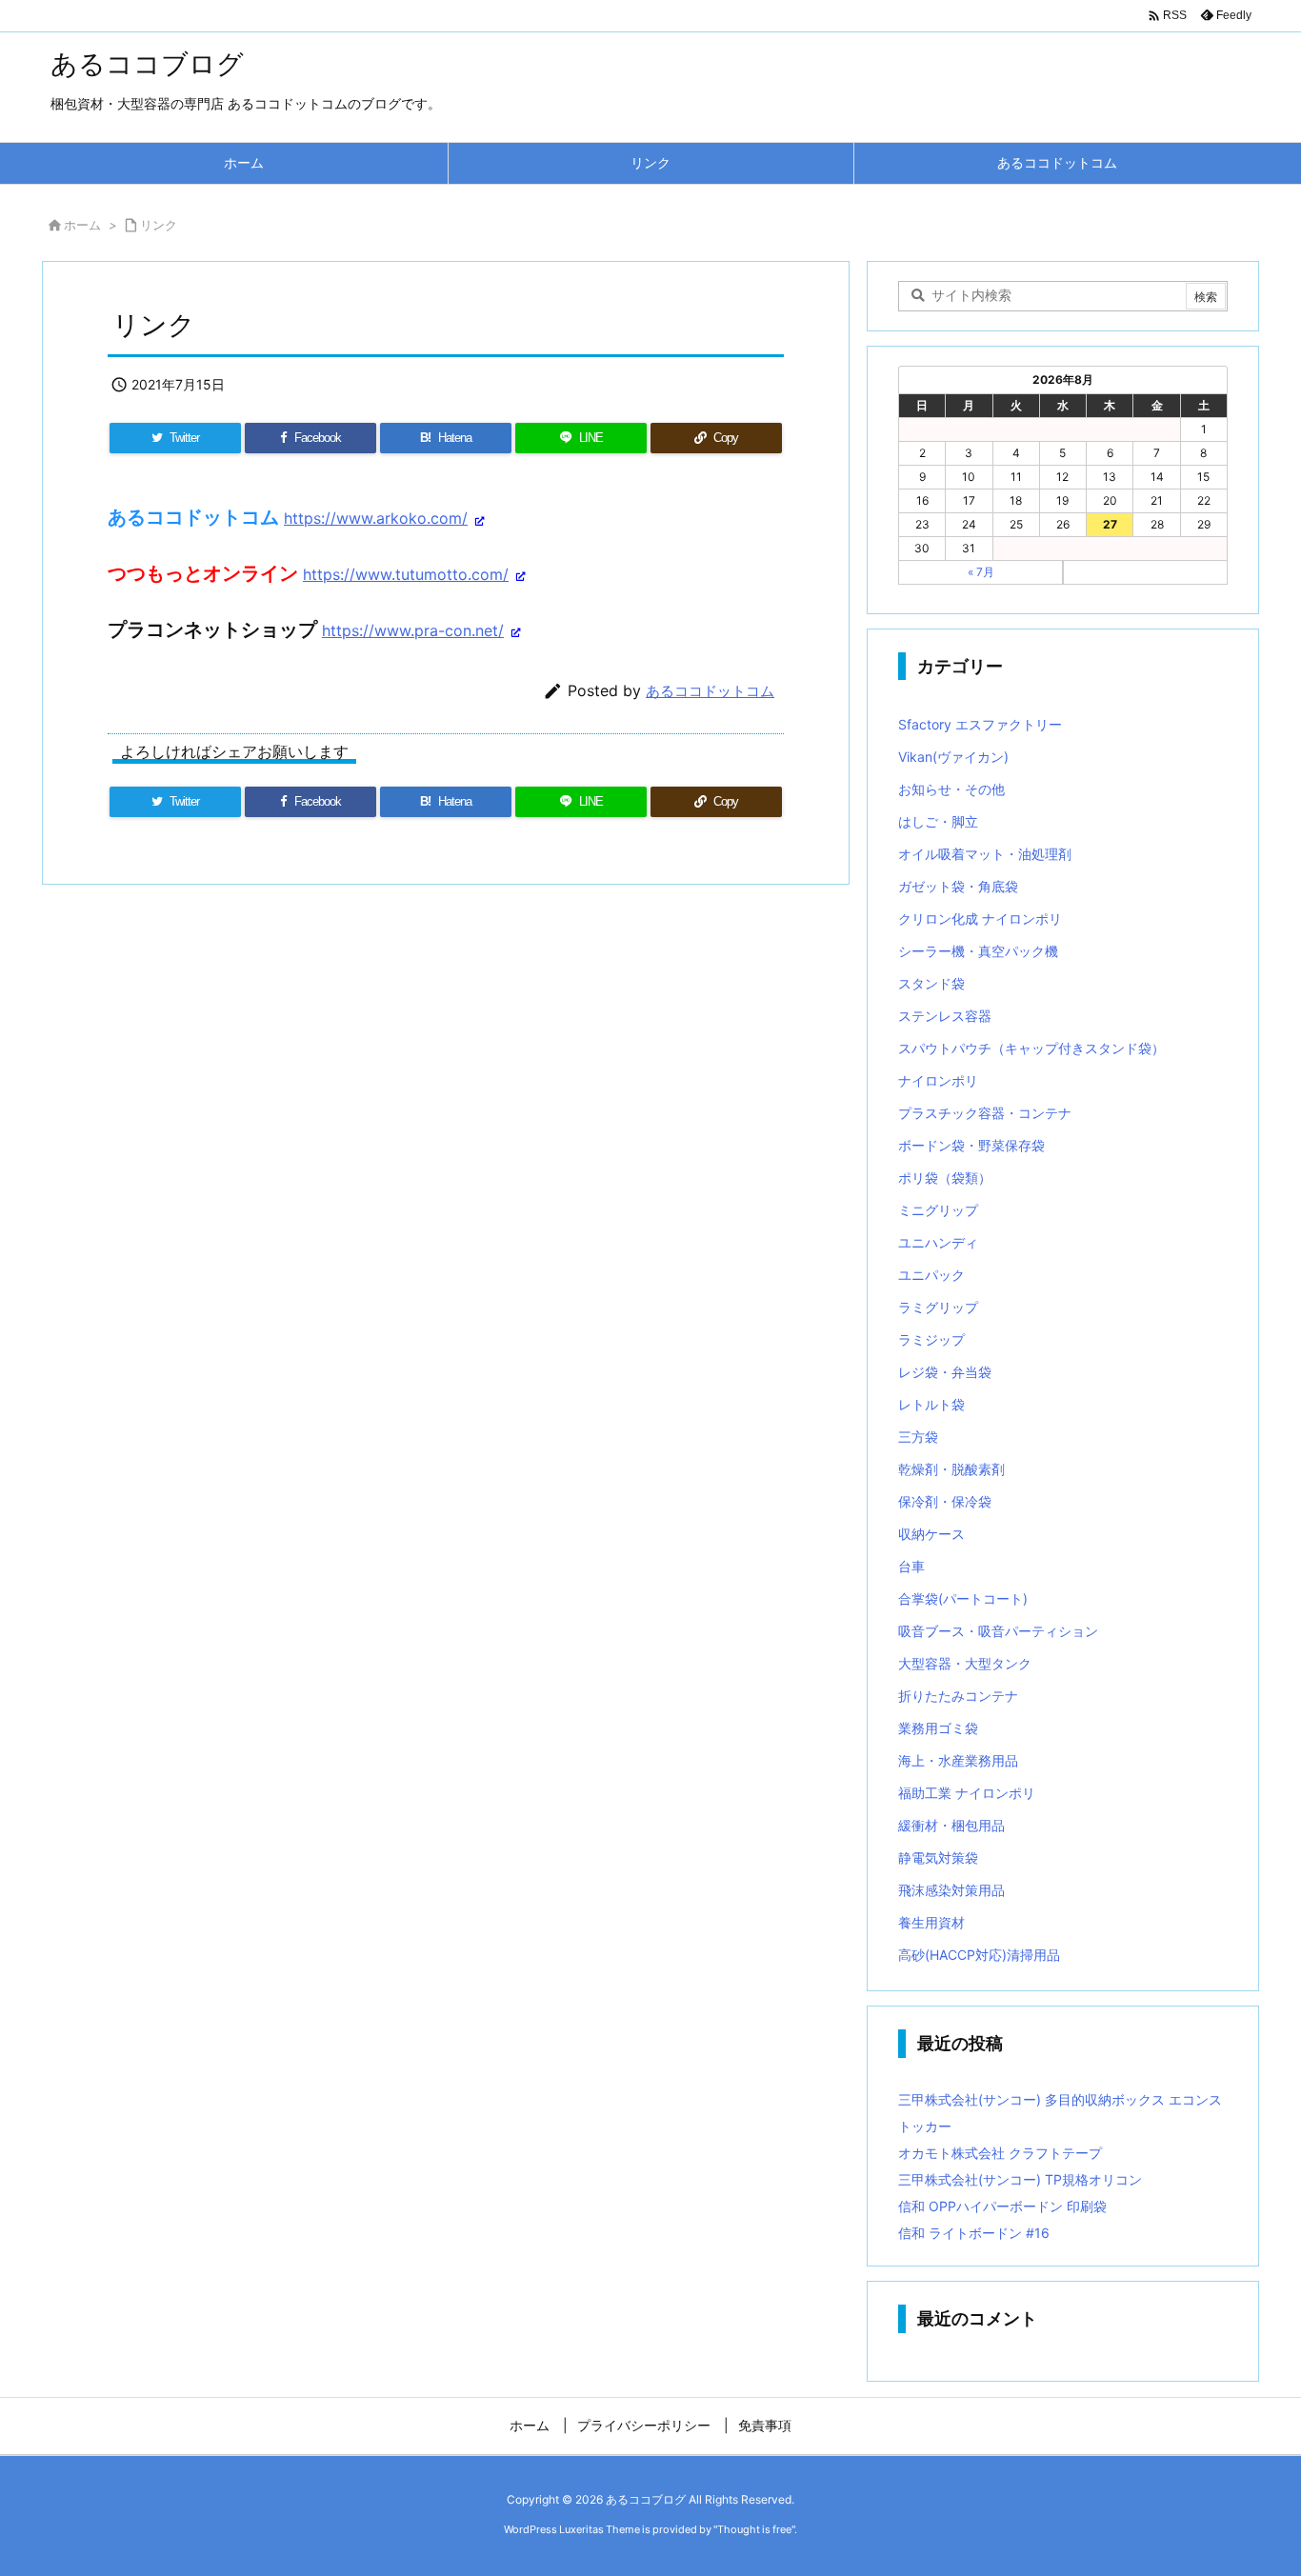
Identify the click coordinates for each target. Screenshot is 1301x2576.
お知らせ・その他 (951, 789)
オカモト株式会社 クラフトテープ (1000, 2153)
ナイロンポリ (938, 1080)
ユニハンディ (938, 1242)
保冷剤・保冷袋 (945, 1501)
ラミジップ (931, 1339)
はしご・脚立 (938, 821)
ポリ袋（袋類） (945, 1178)
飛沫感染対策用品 (951, 1890)
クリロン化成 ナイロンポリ (980, 919)
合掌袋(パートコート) (963, 1598)
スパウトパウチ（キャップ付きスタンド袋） (1031, 1048)
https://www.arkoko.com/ (376, 518)
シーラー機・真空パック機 (978, 951)
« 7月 (981, 572)
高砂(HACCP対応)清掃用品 (979, 1955)
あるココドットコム (710, 691)
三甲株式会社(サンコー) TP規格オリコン (1020, 2179)
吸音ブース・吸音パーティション (998, 1631)
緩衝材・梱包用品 (951, 1825)
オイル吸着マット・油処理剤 (985, 854)
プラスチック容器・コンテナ (985, 1113)
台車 (911, 1566)
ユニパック (931, 1275)
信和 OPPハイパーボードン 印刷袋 (1002, 2206)
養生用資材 (931, 1922)
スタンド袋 (931, 983)
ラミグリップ (938, 1307)
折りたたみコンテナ (958, 1696)
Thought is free (754, 2529)
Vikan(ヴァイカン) (953, 757)
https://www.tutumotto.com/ (406, 574)
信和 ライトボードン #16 (974, 2233)
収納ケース (931, 1534)
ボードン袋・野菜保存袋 (971, 1145)
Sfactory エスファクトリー (980, 724)
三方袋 (918, 1437)
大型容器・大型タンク (965, 1663)
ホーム (82, 225)
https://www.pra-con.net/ (413, 630)
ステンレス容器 (945, 1016)
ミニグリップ (938, 1210)
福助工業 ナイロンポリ (967, 1793)
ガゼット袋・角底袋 (958, 886)
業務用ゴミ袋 (938, 1728)
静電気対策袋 (938, 1857)
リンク (159, 225)
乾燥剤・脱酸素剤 (951, 1469)
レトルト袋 (931, 1404)
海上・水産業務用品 (958, 1760)
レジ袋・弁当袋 (945, 1372)
